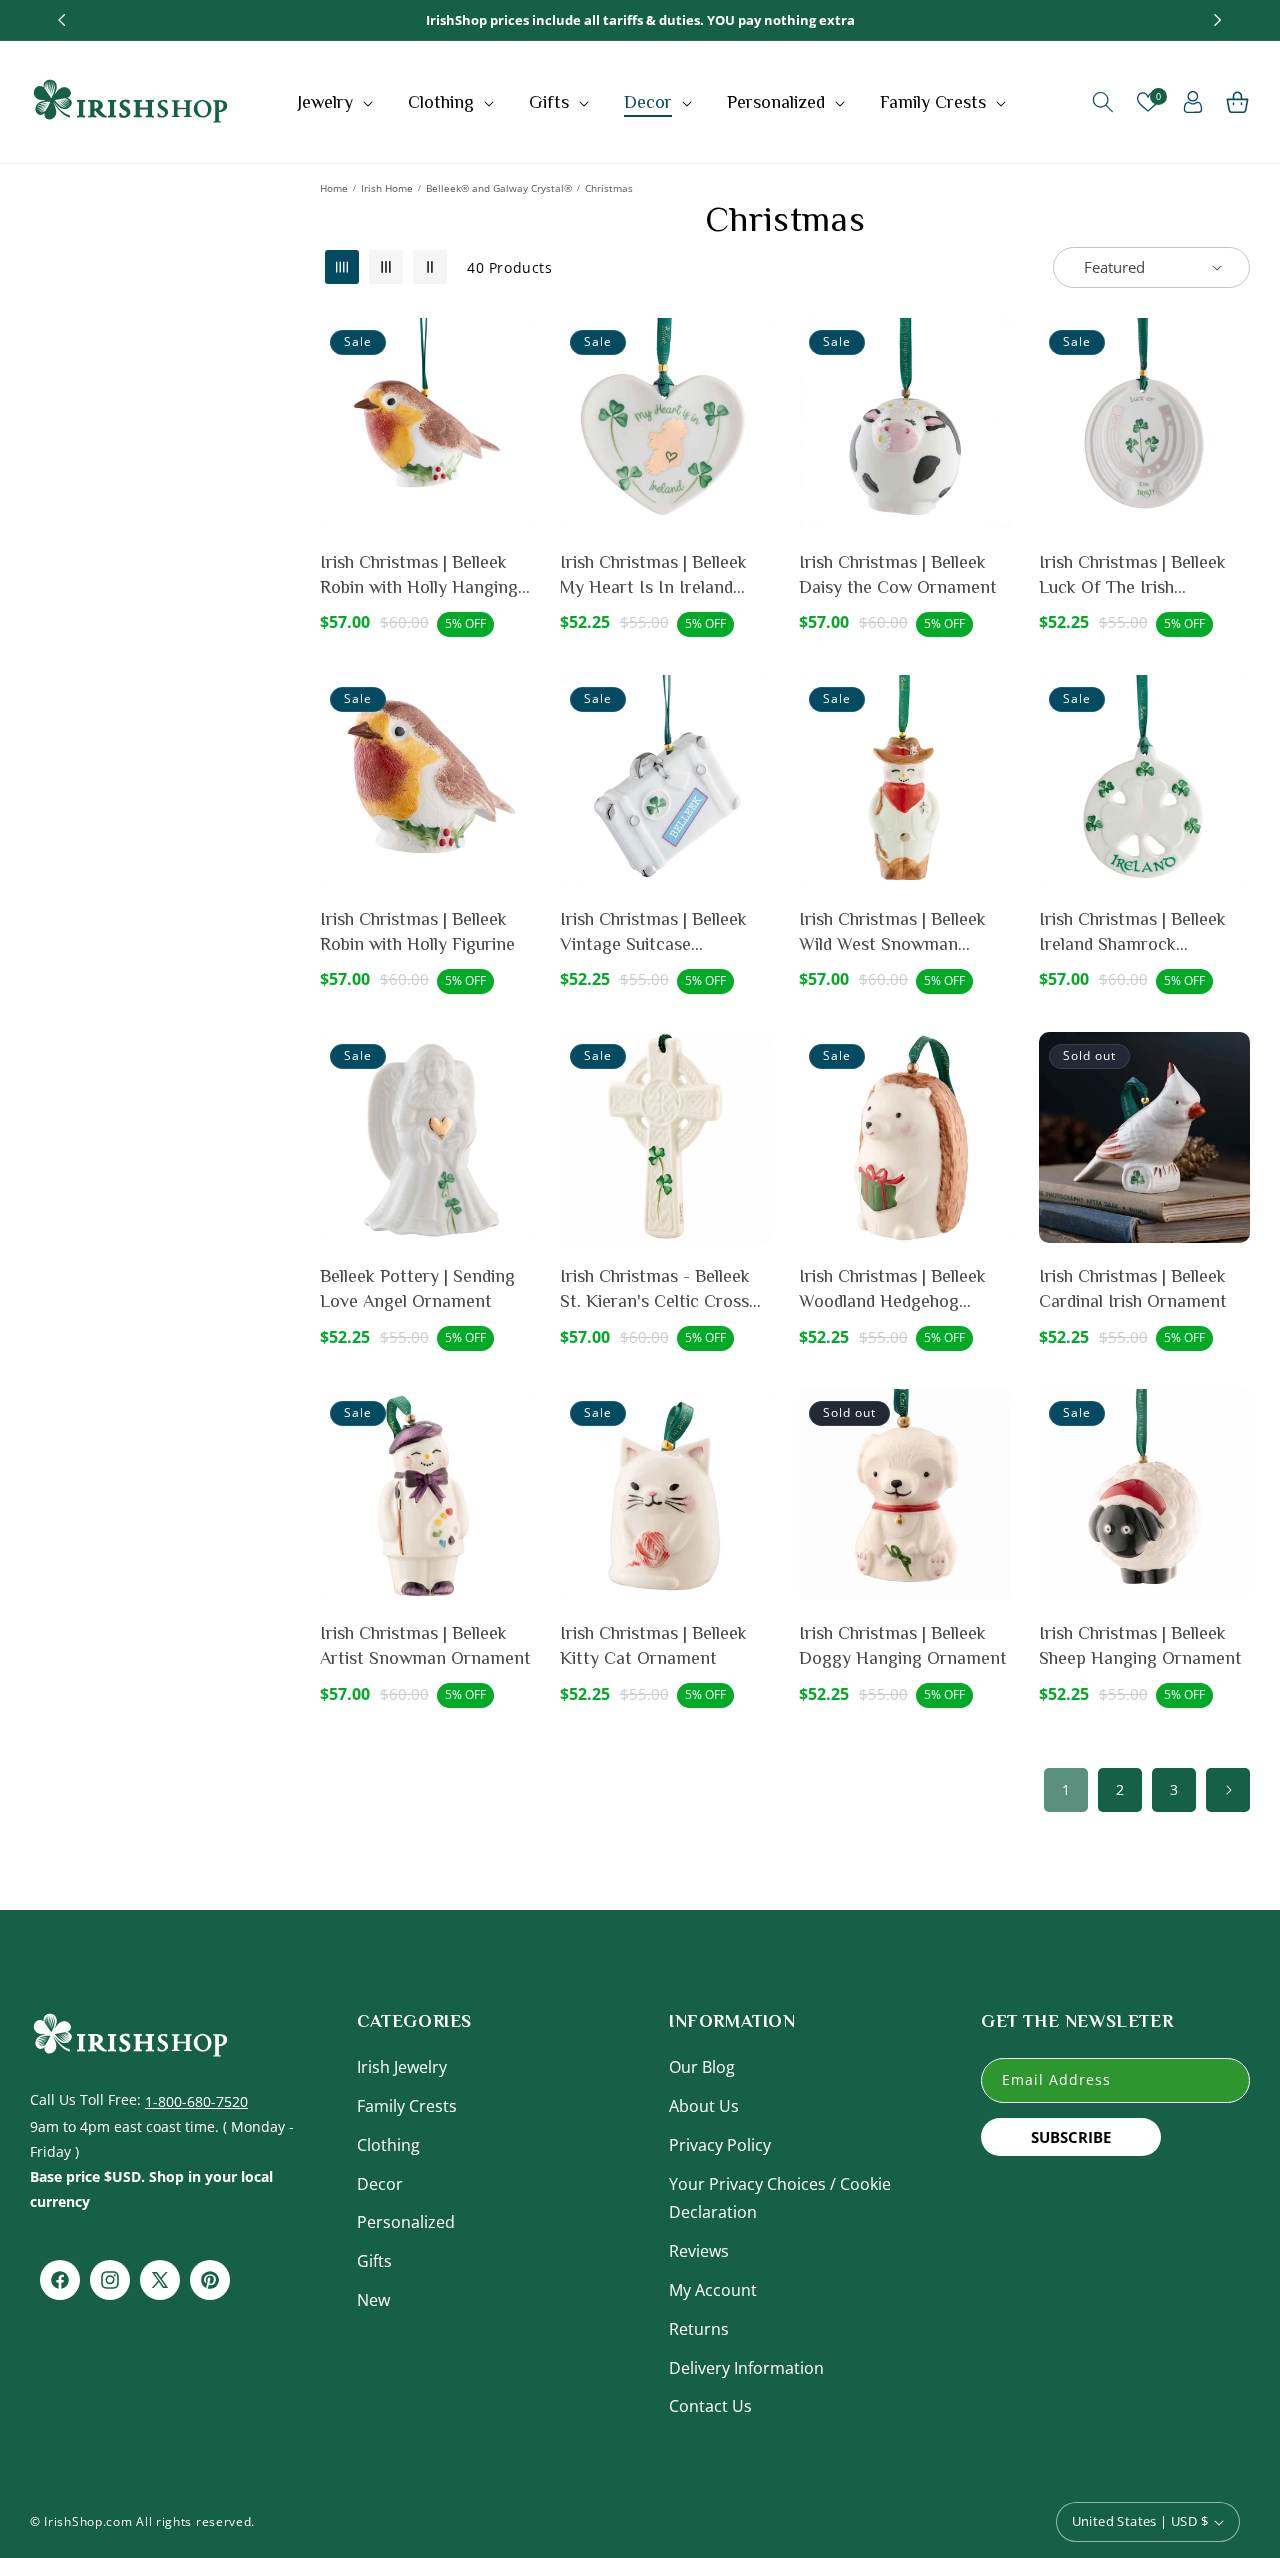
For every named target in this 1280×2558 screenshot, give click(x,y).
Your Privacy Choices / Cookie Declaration (780, 2198)
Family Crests (407, 2106)
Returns (699, 2329)
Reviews (699, 2251)
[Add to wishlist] (513, 347)
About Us (704, 2106)
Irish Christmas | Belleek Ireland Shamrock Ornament (1132, 933)
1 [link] (1066, 1789)
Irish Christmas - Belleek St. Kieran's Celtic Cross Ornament (655, 1290)
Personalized (406, 2222)
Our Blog (702, 2067)
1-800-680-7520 (196, 2101)
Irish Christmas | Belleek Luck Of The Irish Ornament (1132, 576)
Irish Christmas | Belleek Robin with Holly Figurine (417, 931)
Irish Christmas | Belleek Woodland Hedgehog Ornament (892, 1290)
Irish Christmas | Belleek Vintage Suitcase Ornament (653, 933)
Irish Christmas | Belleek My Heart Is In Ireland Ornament (653, 576)
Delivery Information (746, 2368)
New (373, 2300)
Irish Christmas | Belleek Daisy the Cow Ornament (898, 574)
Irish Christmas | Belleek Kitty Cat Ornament (653, 1645)
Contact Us (710, 2406)
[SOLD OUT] (1231, 1109)
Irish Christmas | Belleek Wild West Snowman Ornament (892, 933)
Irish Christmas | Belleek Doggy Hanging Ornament (903, 1645)
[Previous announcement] (62, 20)
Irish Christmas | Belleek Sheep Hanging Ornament (1140, 1645)
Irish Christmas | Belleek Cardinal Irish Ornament (1133, 1288)
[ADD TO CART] (513, 395)
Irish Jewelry (402, 2067)
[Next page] (1228, 1790)
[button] (337, 102)
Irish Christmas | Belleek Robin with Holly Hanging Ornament (419, 576)
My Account (713, 2290)
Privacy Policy (720, 2145)
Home (334, 188)
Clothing (388, 2145)
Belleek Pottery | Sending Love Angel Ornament (417, 1288)
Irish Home (387, 188)
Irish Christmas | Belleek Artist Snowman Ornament (425, 1645)
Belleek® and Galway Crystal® (499, 188)
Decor (380, 2184)
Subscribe (1071, 2137)
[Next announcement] (1218, 20)
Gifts (374, 2261)
